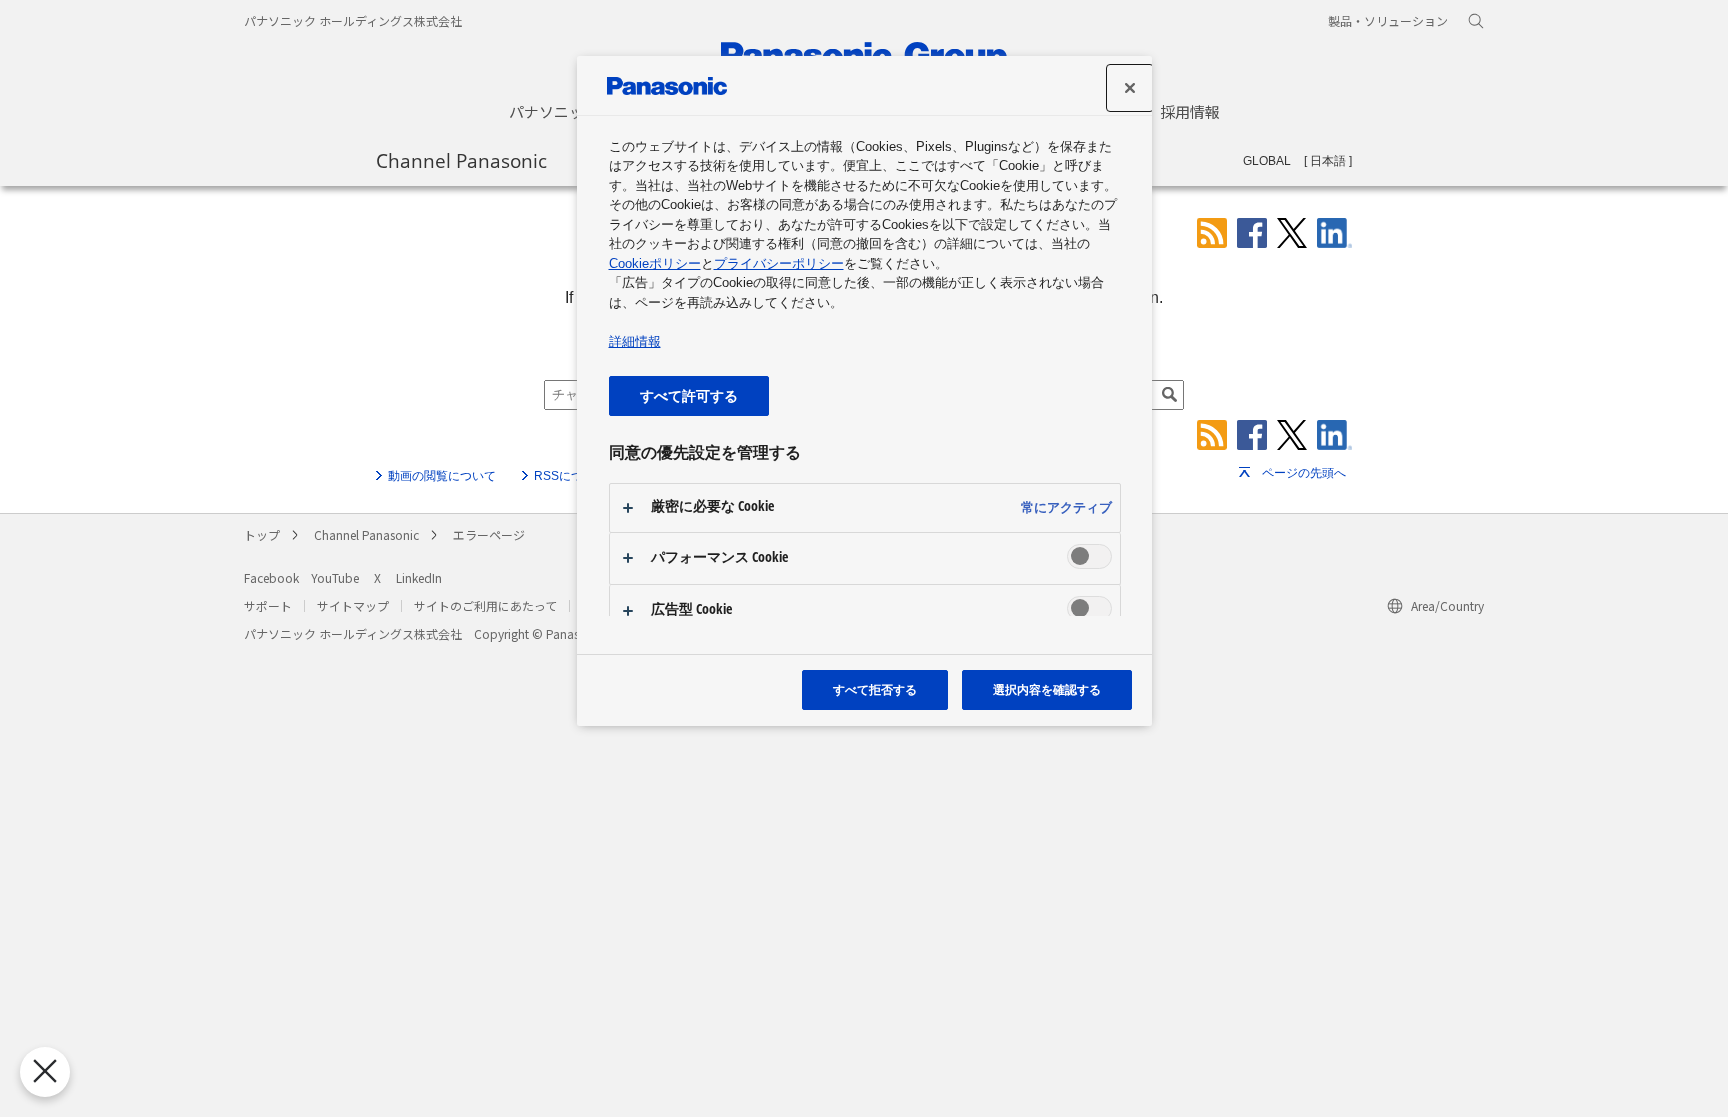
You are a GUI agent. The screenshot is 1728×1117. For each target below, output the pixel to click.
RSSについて (570, 476)
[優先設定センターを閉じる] (45, 1072)
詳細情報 (635, 341)
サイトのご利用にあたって (485, 605)
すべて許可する (689, 395)
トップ (262, 534)
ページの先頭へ (1304, 473)
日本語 (1328, 161)
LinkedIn (419, 577)
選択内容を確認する (1047, 689)
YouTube (335, 577)
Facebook (271, 577)
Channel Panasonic (461, 160)
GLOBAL (1267, 161)
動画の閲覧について (442, 476)
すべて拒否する (875, 689)
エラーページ (489, 534)
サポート (268, 605)
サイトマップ (353, 605)
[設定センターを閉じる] (1130, 88)
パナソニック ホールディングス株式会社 (353, 20)
